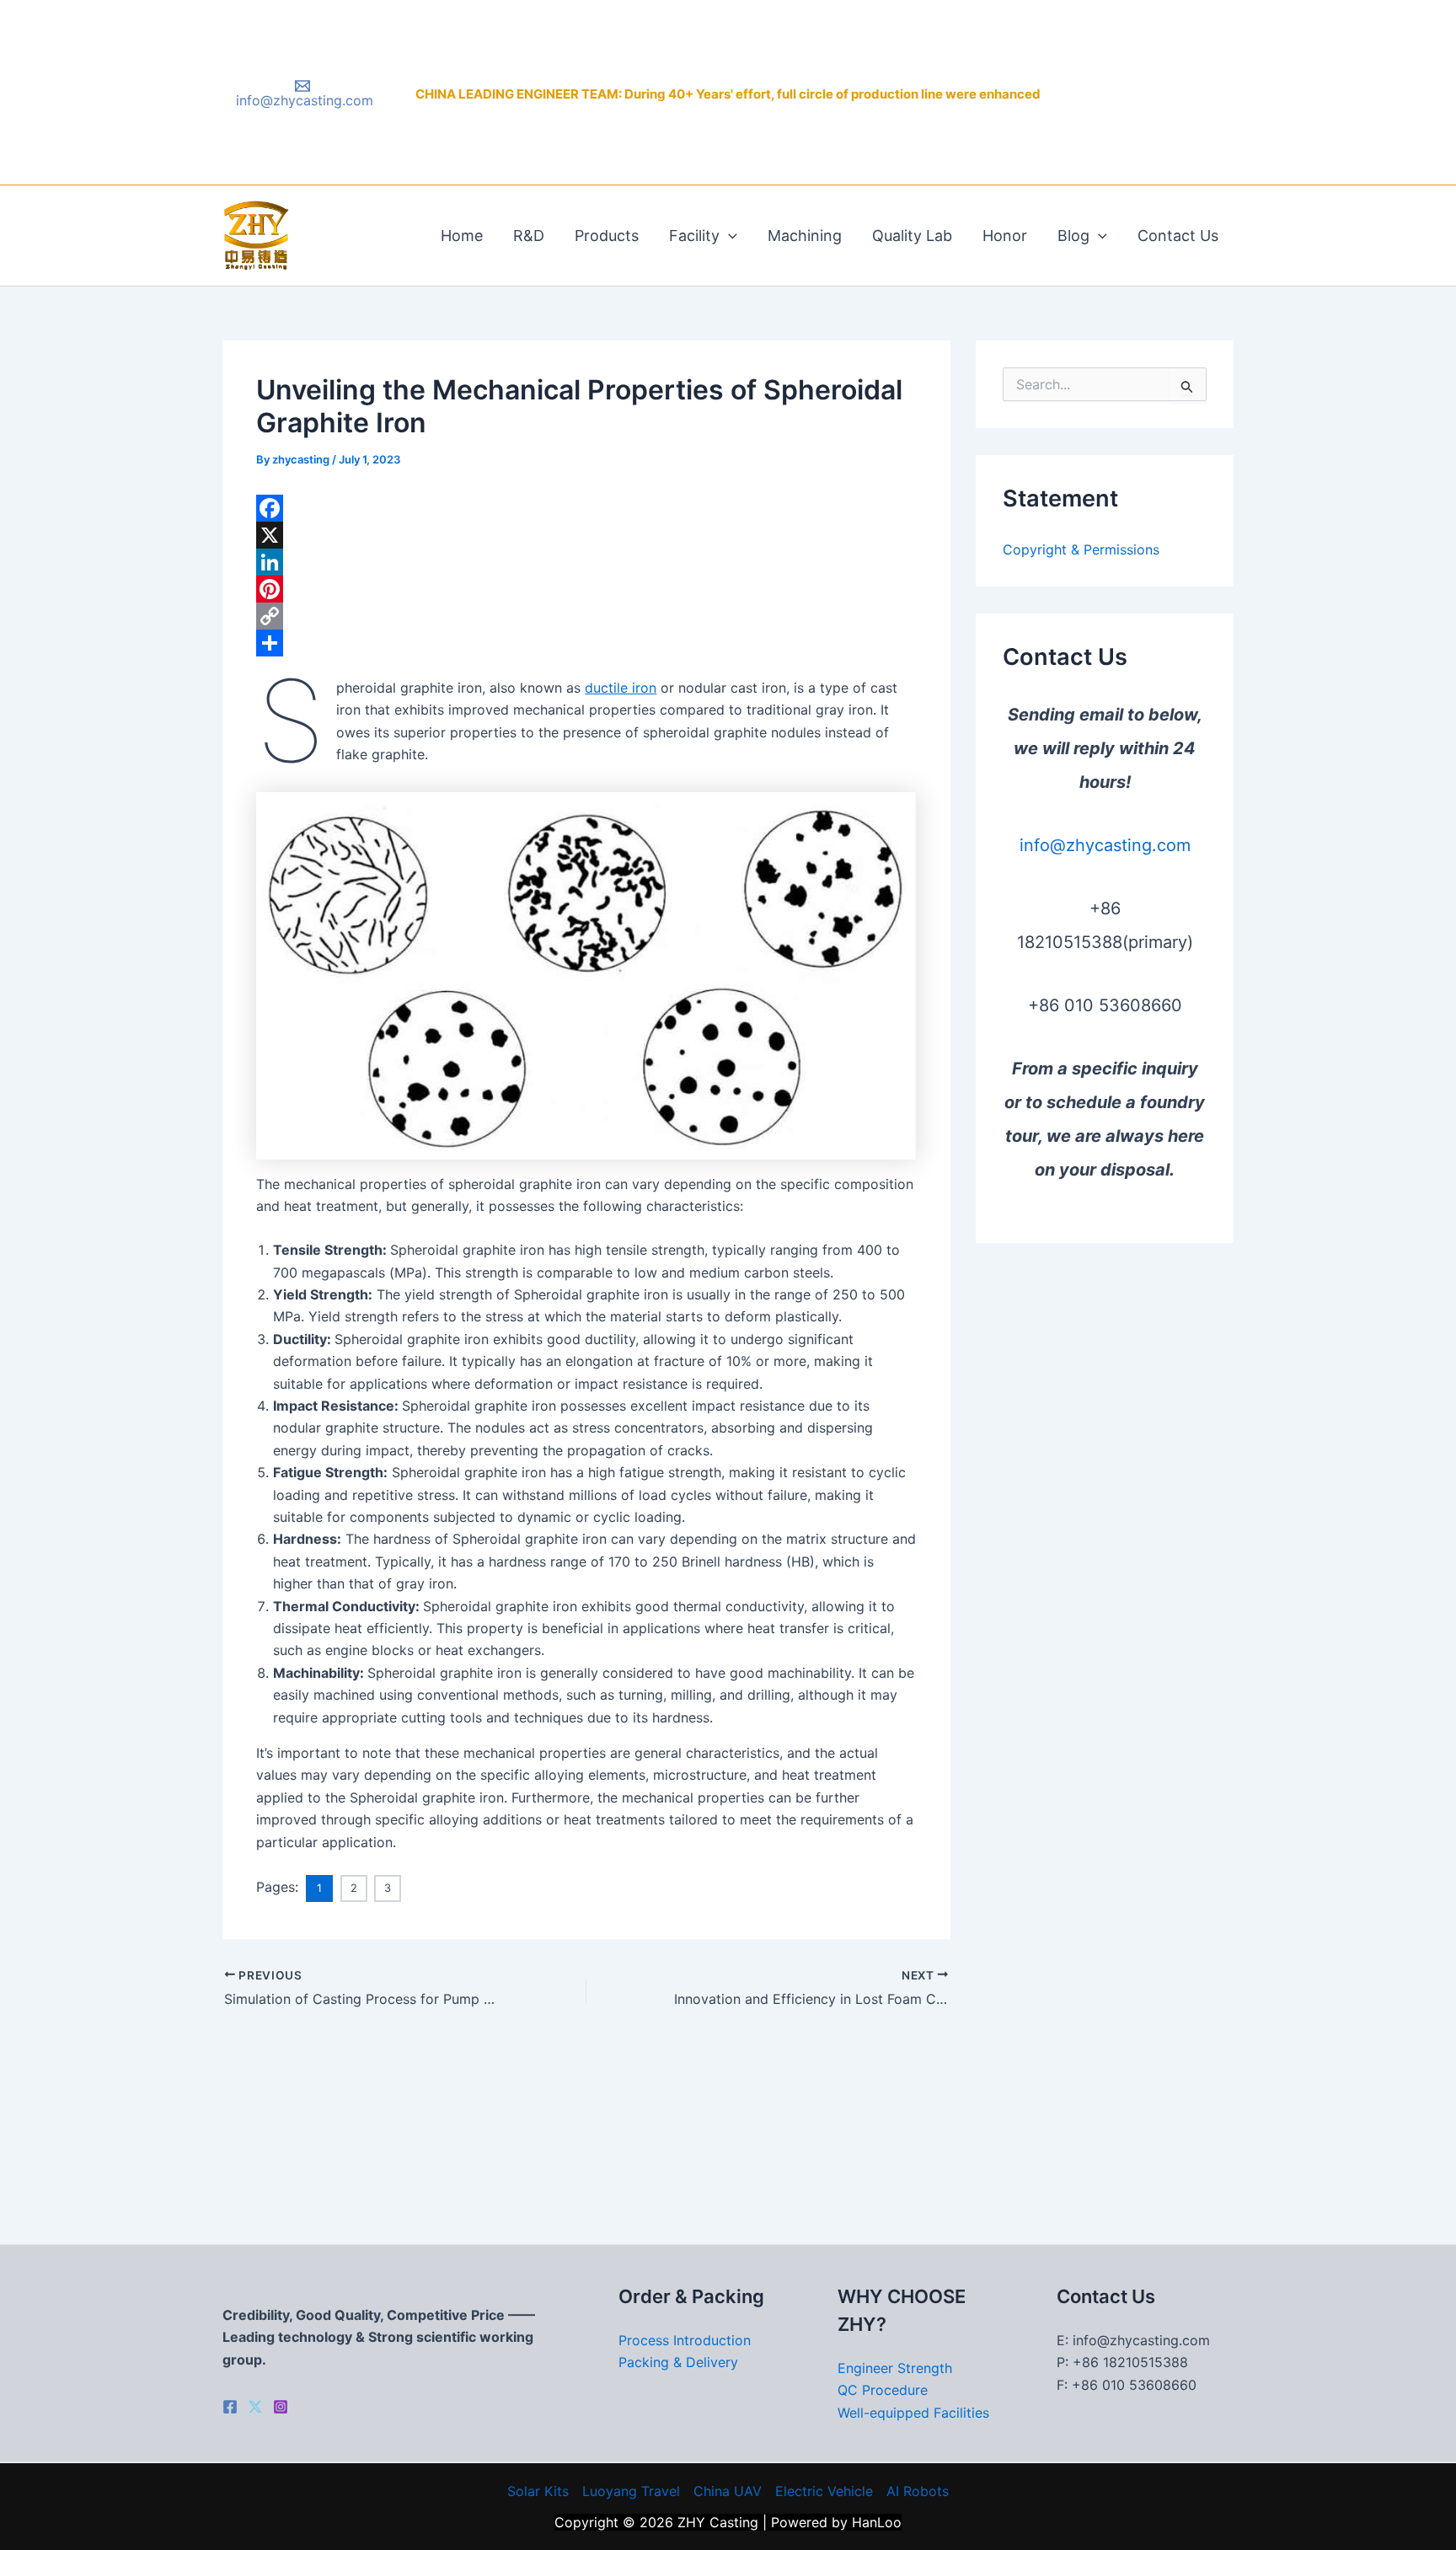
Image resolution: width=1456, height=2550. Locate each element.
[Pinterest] (586, 589)
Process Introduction (685, 2340)
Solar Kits (538, 2491)
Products (607, 236)
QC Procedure (883, 2390)
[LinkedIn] (586, 562)
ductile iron (621, 688)
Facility (694, 236)
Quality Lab (912, 236)
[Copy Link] (586, 616)
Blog (1073, 236)
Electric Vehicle (824, 2491)
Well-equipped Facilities (913, 2413)
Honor (1005, 236)
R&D (529, 236)
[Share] (586, 643)
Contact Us (1178, 236)
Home (462, 236)
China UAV (728, 2491)
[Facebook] (586, 508)
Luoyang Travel (631, 2491)
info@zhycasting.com (1105, 845)
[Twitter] (255, 2407)
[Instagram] (281, 2407)
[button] (728, 236)
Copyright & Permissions (1081, 549)
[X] (586, 535)
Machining (805, 236)
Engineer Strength (895, 2368)
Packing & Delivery (678, 2362)
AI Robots (918, 2491)
